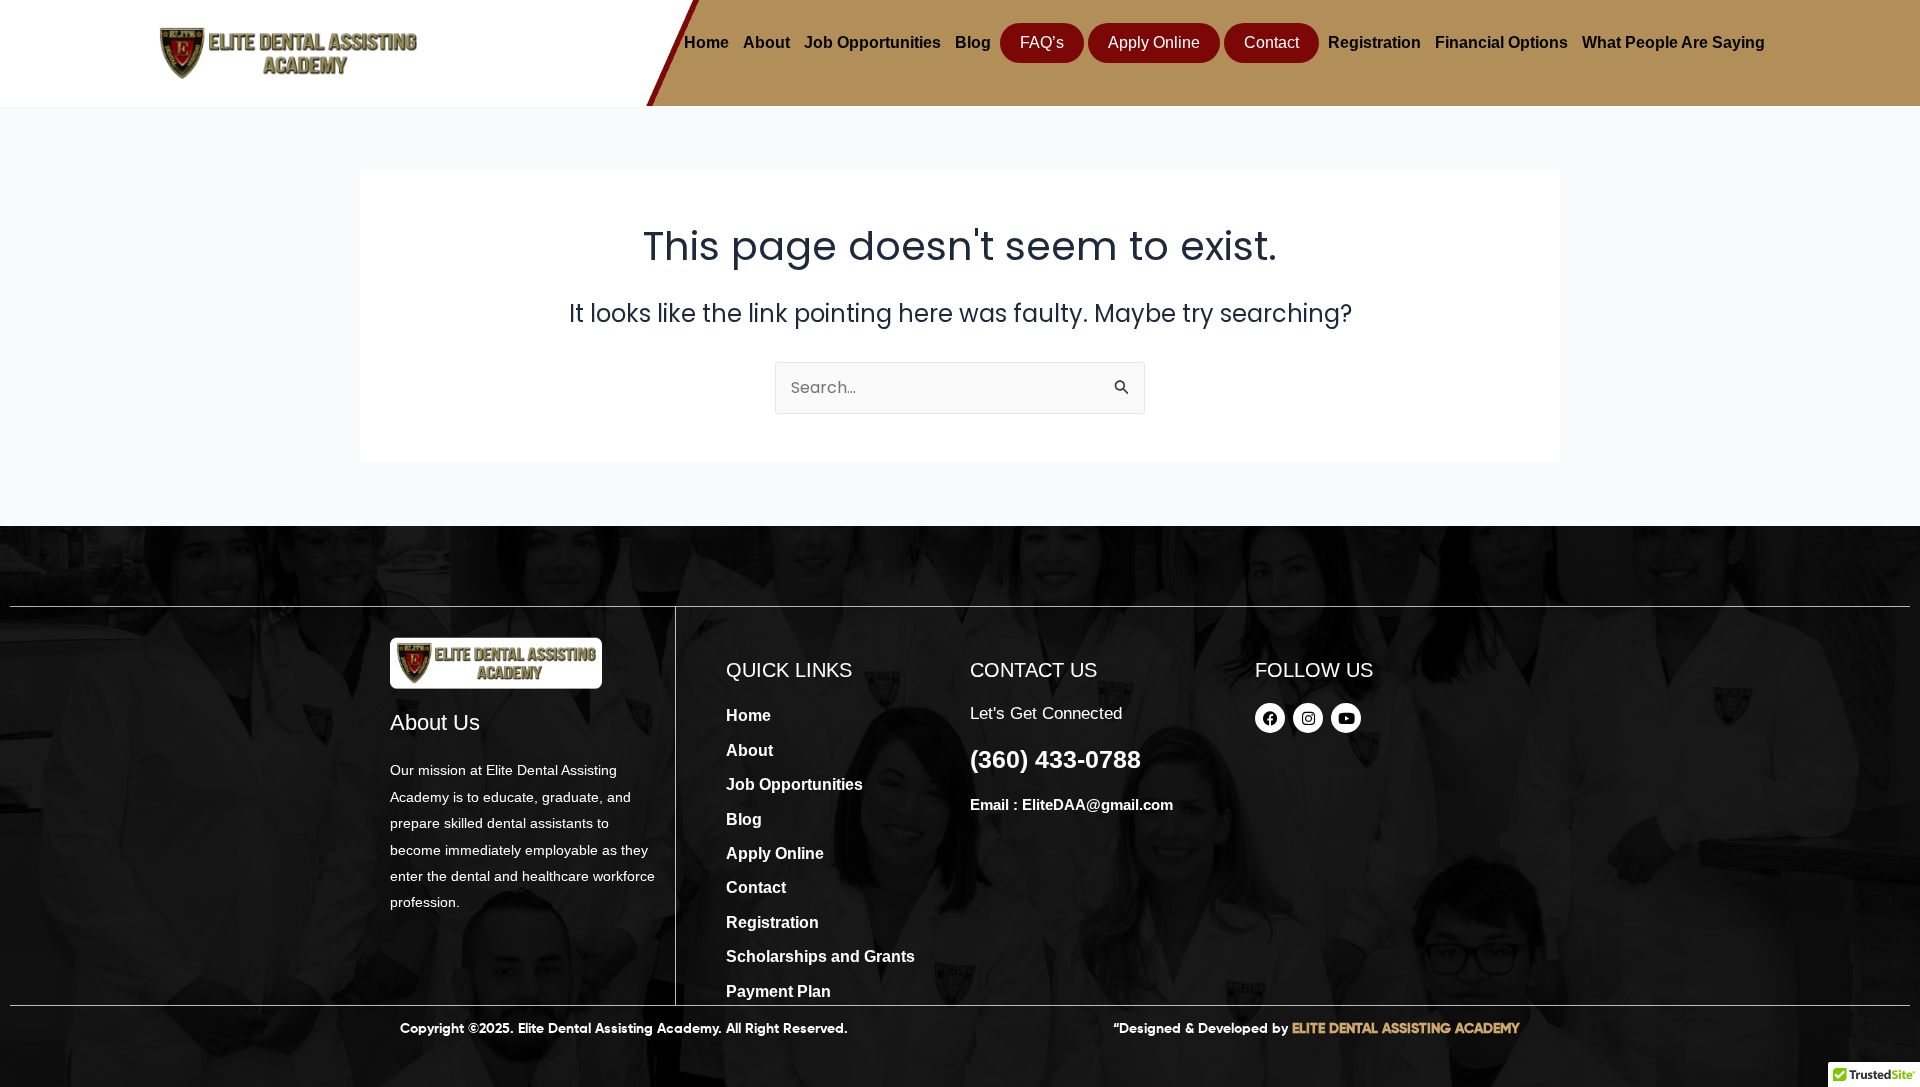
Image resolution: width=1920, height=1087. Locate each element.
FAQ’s (1042, 42)
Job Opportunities (872, 42)
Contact (1271, 42)
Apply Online (1154, 42)
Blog (973, 42)
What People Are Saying (1673, 42)
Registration (1374, 42)
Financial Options (1501, 42)
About (766, 42)
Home (706, 42)
